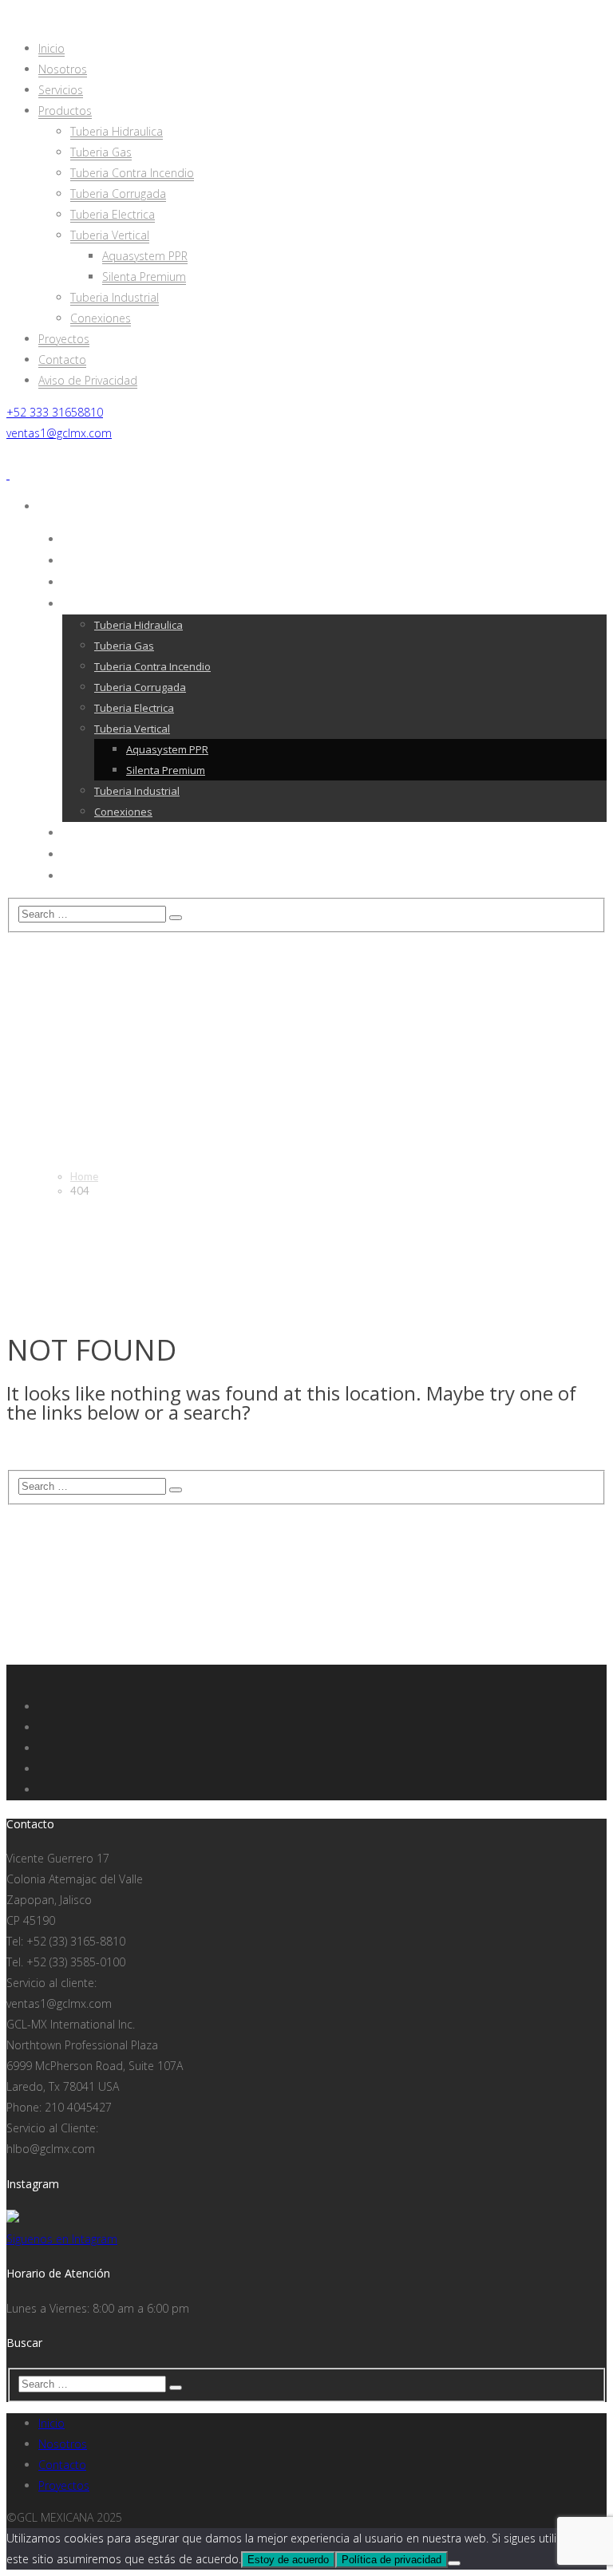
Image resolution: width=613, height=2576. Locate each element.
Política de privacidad (392, 2560)
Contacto (62, 2465)
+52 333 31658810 (55, 412)
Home (84, 1176)
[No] (454, 2563)
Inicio (51, 2423)
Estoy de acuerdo (288, 2560)
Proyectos (64, 2485)
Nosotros (63, 2444)
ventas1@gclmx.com (59, 433)
